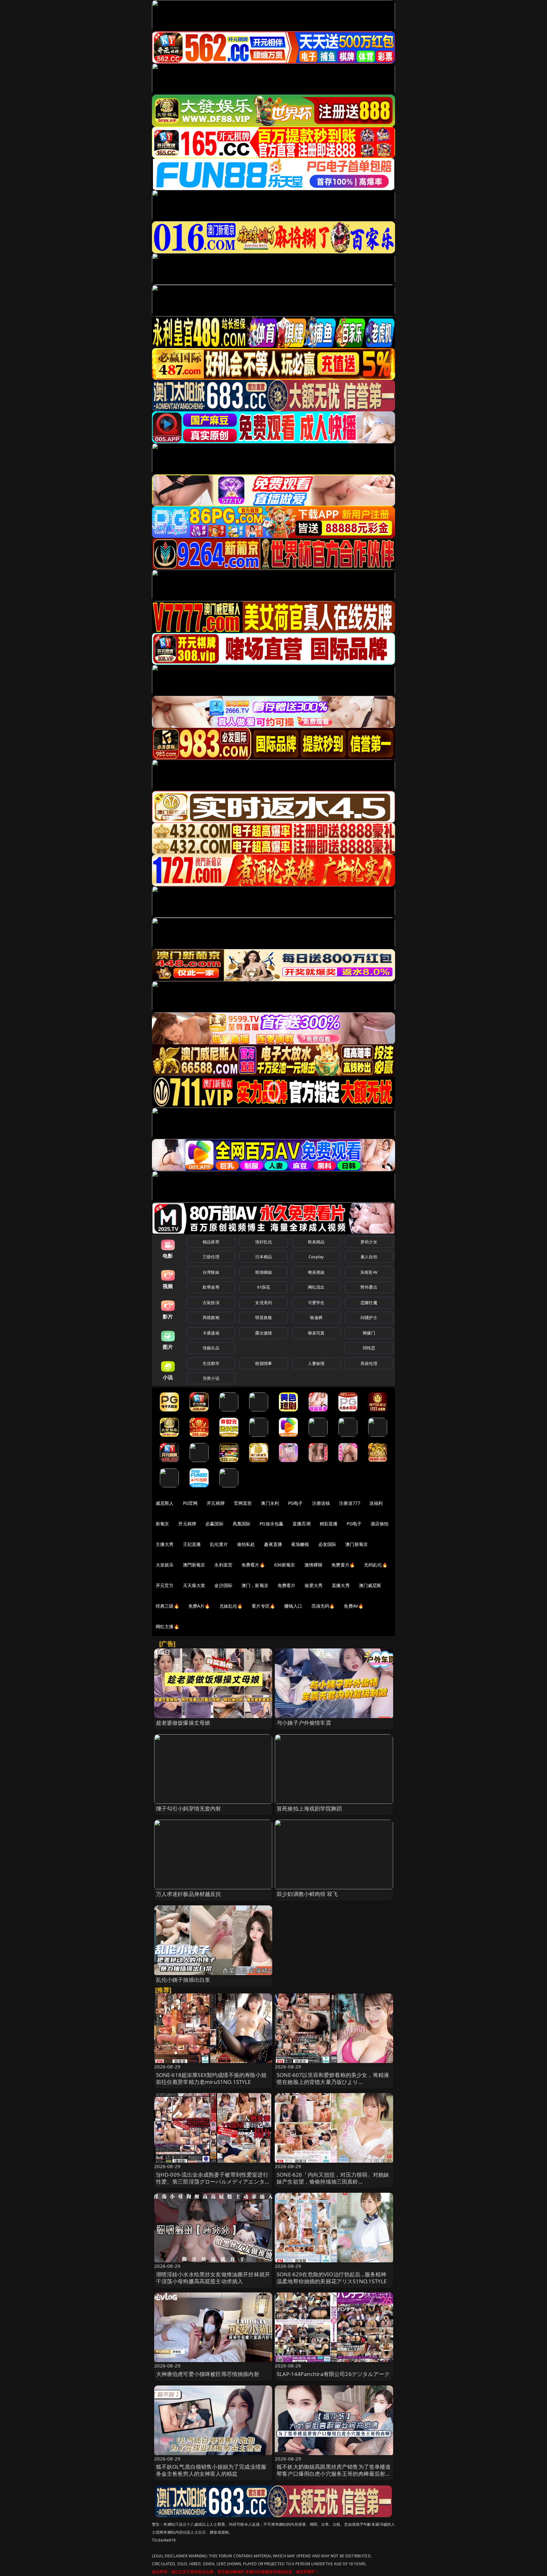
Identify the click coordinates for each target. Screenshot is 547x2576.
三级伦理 (211, 1257)
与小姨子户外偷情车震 (304, 1723)
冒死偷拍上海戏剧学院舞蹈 (309, 1808)
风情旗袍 (211, 1317)
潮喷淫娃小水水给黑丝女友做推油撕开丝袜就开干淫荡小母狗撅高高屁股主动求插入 (213, 2278)
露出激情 (264, 1333)
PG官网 (190, 1503)
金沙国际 (223, 1585)
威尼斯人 (165, 1503)
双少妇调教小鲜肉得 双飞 (307, 1894)
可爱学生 (316, 1303)
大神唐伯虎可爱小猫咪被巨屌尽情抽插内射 (208, 2374)
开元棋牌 (216, 1503)
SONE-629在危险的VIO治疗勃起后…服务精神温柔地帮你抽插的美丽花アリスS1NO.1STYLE (332, 2278)
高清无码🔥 (323, 1606)
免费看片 (287, 1585)
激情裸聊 (314, 1565)
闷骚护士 (369, 1317)
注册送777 (350, 1503)
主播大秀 (165, 1544)
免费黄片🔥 (343, 1565)
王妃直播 (192, 1544)
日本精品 (264, 1257)
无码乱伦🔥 (376, 1565)
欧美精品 (316, 1242)
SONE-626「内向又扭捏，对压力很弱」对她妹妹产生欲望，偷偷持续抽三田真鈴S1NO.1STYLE (333, 2182)
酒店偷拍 (380, 1524)
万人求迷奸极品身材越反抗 (189, 1894)
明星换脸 (264, 1317)
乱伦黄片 (219, 1544)
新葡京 (162, 1524)
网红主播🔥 (167, 1626)
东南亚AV (369, 1272)
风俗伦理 (369, 1363)
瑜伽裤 (316, 1317)
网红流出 (316, 1287)
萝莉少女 (369, 1242)
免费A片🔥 (199, 1606)
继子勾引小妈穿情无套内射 (189, 1808)
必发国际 (327, 1544)
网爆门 (369, 1333)
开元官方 (165, 1585)
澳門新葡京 (194, 1565)
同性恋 (369, 1348)
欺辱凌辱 (211, 1287)
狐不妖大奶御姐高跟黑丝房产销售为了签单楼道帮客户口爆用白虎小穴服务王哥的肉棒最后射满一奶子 (334, 2474)
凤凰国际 (242, 1524)
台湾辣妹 (211, 1272)
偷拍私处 (246, 1544)
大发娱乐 (165, 1565)
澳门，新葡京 (255, 1585)
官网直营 (243, 1503)
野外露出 (369, 1287)
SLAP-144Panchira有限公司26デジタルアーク (333, 2374)
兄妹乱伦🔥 (231, 1606)
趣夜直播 (273, 1544)
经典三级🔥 (167, 1606)
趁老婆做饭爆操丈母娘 (183, 1723)
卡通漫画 (211, 1333)
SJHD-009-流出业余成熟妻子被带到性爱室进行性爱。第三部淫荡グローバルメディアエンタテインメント (213, 2182)
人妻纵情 (316, 1363)
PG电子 (296, 1503)
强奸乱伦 (264, 1242)
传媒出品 (211, 1348)
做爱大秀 (314, 1585)
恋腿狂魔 (369, 1303)
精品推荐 (211, 1242)
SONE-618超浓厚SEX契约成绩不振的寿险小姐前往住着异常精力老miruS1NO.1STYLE (211, 2078)
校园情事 (264, 1363)
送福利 (376, 1503)
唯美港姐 (316, 1272)
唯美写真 (316, 1333)
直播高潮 (302, 1524)
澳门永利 (270, 1503)
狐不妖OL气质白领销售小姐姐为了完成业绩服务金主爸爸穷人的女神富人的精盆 (211, 2470)
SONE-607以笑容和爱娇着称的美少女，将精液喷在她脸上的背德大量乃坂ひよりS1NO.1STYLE (333, 2082)
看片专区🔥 (263, 1606)
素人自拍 (369, 1257)
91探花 (264, 1287)
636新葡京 (285, 1565)
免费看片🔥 (253, 1565)
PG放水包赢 (271, 1524)
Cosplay (316, 1257)
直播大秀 (341, 1585)
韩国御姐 (264, 1272)
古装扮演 (211, 1303)
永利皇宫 (223, 1565)
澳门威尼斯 (370, 1585)
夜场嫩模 (300, 1544)
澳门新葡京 (357, 1544)
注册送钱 (321, 1503)
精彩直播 (329, 1524)
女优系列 (264, 1303)
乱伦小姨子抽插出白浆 (183, 1980)
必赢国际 (214, 1524)
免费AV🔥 (354, 1606)
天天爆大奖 (194, 1585)
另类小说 (211, 1378)
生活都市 (211, 1363)
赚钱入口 (293, 1606)
